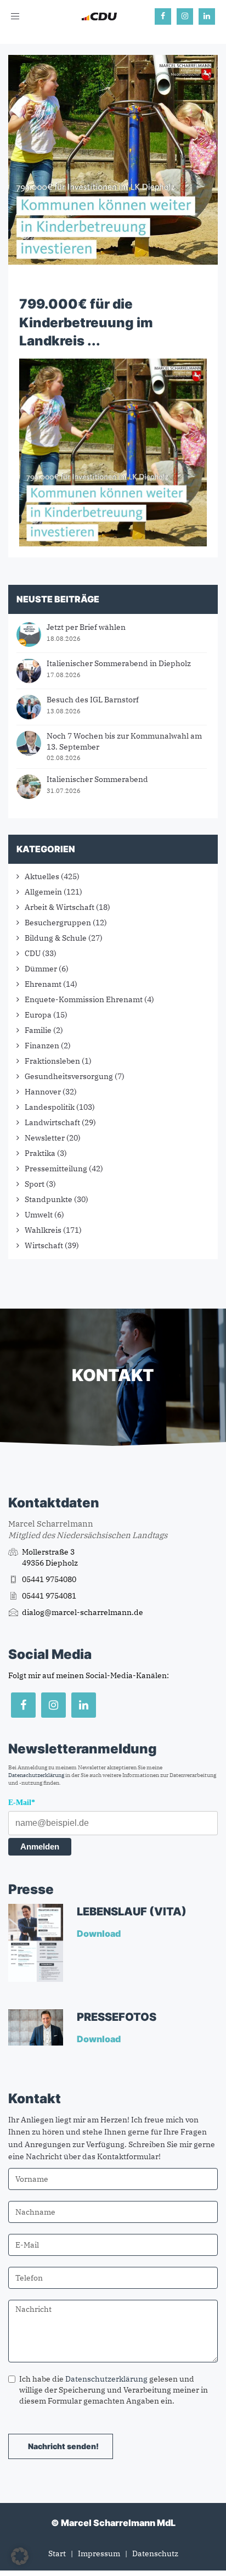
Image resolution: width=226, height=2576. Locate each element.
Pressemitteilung (56, 1169)
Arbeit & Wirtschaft (60, 907)
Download (100, 1934)
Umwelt (39, 1215)
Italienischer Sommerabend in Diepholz (119, 663)
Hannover (43, 1092)
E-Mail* (22, 1803)
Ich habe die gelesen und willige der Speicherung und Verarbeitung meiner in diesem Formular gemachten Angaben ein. (114, 2390)
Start (57, 2553)
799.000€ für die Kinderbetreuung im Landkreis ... (86, 322)
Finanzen (42, 1046)
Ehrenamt (43, 984)
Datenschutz (155, 2553)
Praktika (40, 1153)
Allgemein (43, 892)
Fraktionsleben (52, 1061)
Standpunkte (49, 1199)
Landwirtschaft (52, 1122)
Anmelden (40, 1846)
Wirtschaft (44, 1245)
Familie (38, 1030)
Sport (35, 1184)
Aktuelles (42, 876)
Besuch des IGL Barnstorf (93, 700)
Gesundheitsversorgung (69, 1076)
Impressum (99, 2553)
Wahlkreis (43, 1230)
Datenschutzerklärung (36, 1775)
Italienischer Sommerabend (97, 779)
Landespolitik (50, 1107)
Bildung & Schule (56, 938)
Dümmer (41, 969)
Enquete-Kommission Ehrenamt (84, 999)
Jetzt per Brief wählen (86, 627)
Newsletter (45, 1138)
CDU (33, 953)
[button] (20, 2556)
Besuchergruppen (58, 923)
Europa (38, 1015)
